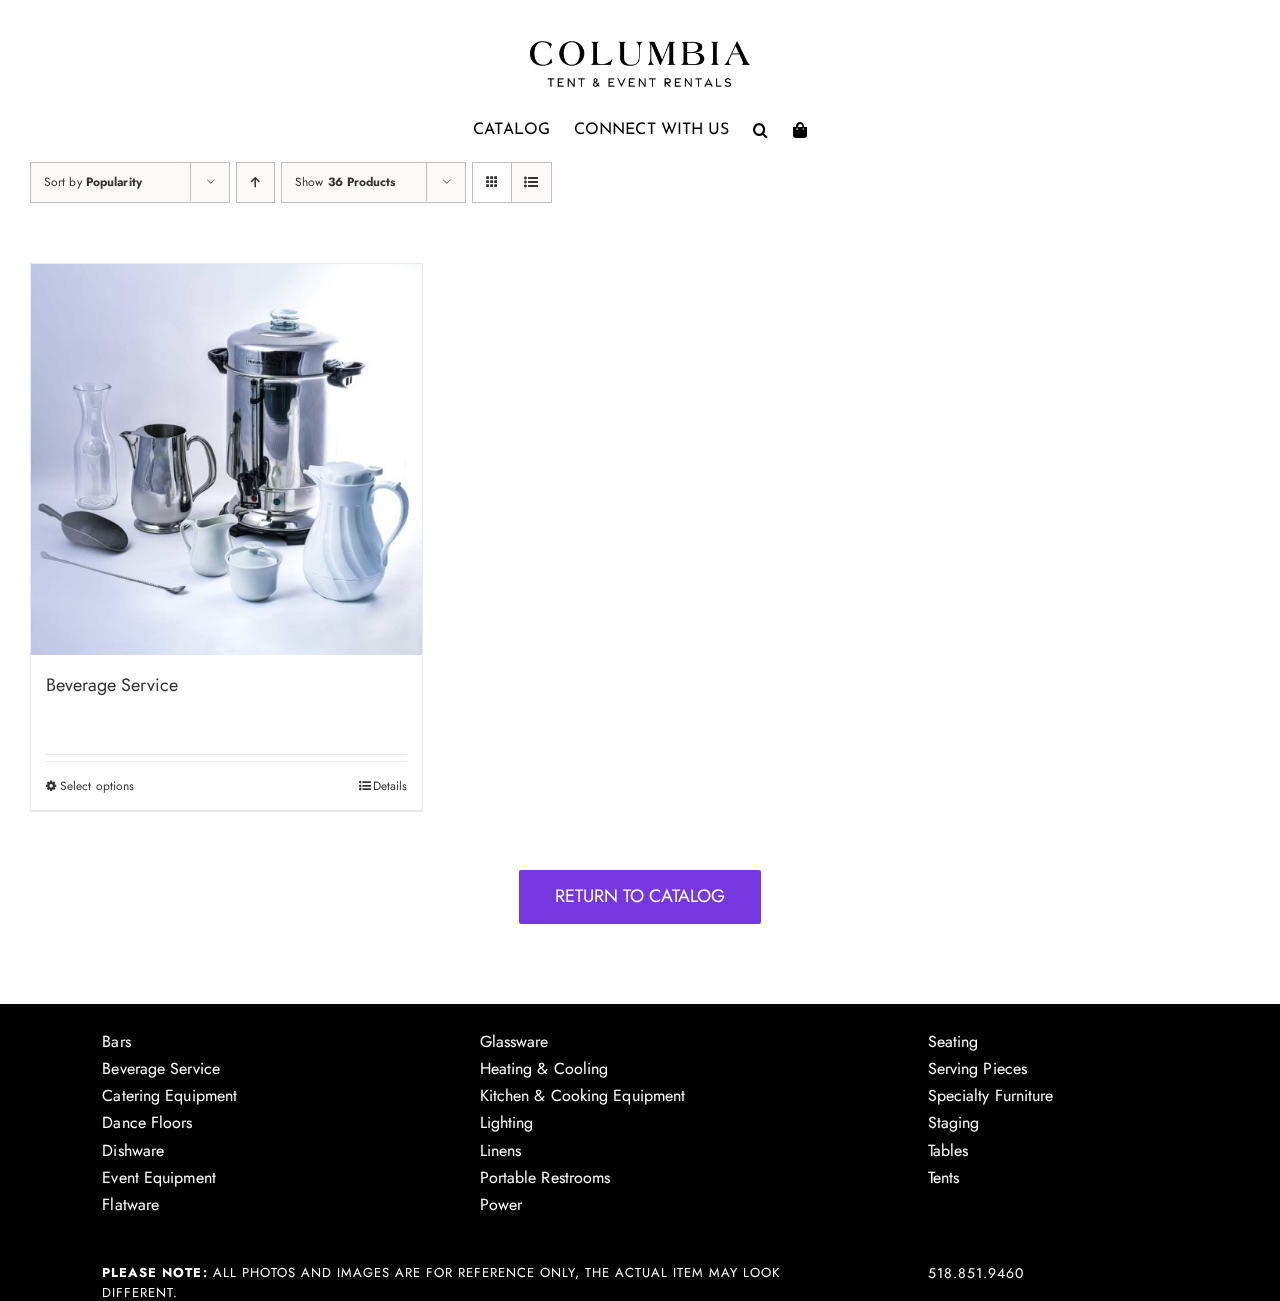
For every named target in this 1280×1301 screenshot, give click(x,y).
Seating (953, 1041)
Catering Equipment (169, 1095)
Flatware (130, 1204)
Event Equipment (159, 1177)
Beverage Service (112, 685)
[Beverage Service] (226, 459)
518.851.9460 (976, 1273)
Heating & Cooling (544, 1068)
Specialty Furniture (991, 1095)
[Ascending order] (255, 182)
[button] (760, 130)
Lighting (507, 1122)
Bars (116, 1041)
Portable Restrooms (545, 1177)
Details (390, 786)
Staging (954, 1122)
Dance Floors (147, 1122)
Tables (948, 1150)
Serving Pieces (977, 1068)
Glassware (514, 1041)
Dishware (133, 1150)
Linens (501, 1150)
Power (501, 1204)
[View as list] (531, 182)
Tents (944, 1177)
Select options (97, 786)
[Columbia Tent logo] (640, 46)
